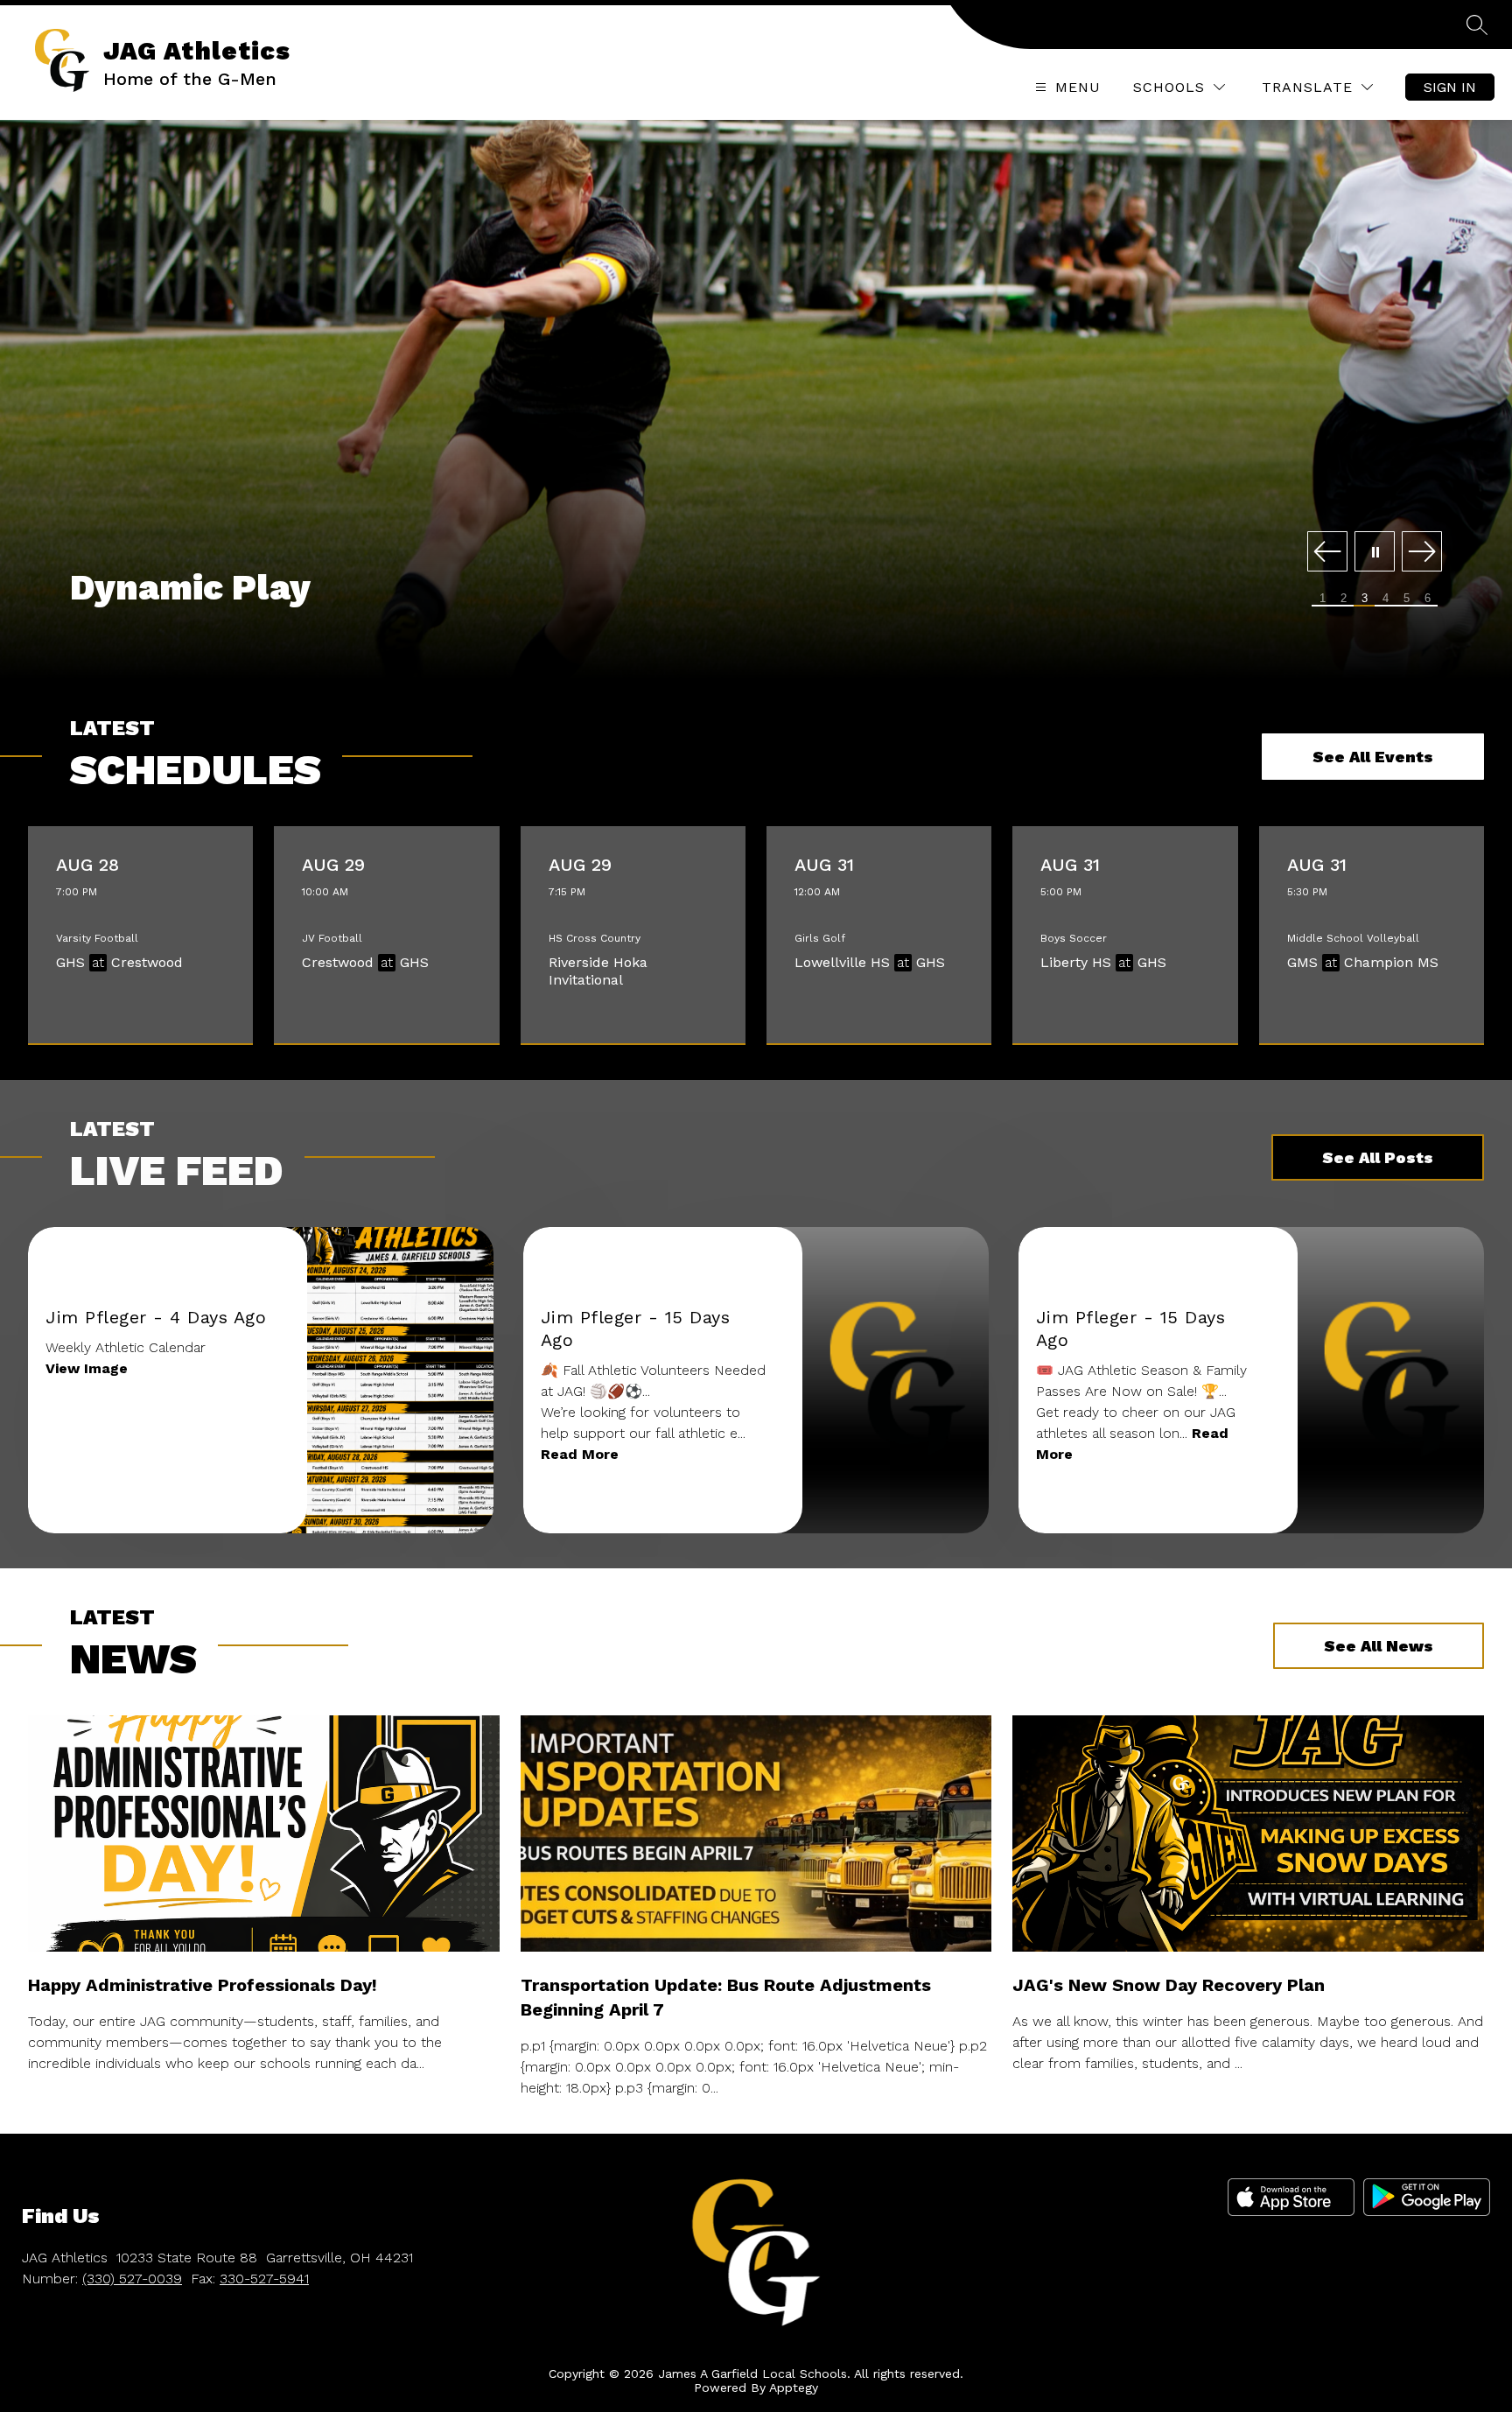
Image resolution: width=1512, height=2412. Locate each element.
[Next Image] (1422, 553)
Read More (580, 1454)
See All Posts (1378, 1157)
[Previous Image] (1327, 553)
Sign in (1450, 87)
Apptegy (794, 2387)
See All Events (1373, 757)
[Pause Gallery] (1375, 553)
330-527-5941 (264, 2279)
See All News (1379, 1646)
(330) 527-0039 (132, 2279)
